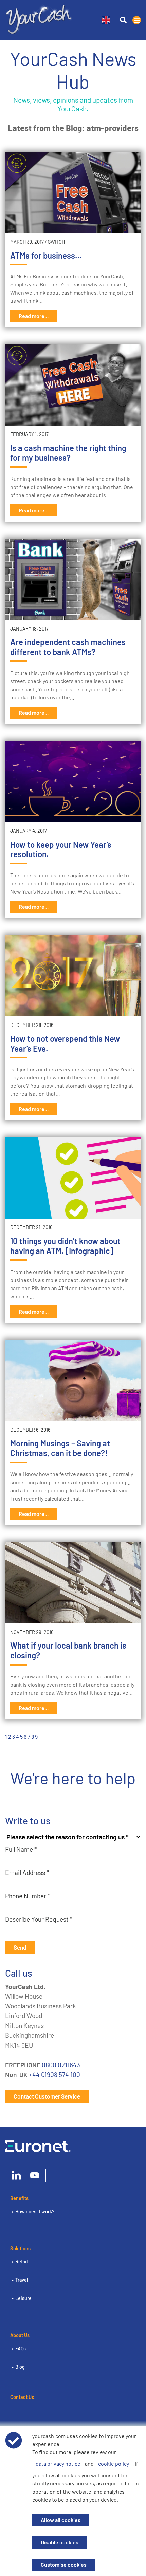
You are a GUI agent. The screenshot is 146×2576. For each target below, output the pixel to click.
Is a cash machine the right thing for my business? (68, 453)
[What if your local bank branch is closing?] (73, 1583)
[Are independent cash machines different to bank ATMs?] (73, 579)
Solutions (20, 2248)
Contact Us (22, 2397)
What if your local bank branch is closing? (68, 1650)
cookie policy (114, 2464)
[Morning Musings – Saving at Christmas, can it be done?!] (73, 1380)
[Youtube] (35, 2176)
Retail (21, 2262)
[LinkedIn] (16, 2176)
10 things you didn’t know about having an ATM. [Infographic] (65, 1246)
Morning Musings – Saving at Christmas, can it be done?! (60, 1448)
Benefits (19, 2198)
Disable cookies (60, 2542)
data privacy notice (58, 2464)
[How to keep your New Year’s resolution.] (73, 782)
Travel (22, 2280)
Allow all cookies (61, 2520)
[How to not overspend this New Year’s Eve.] (73, 976)
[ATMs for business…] (73, 192)
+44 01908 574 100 (54, 2075)
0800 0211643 (61, 2065)
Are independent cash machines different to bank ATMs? (68, 647)
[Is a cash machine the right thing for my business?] (73, 385)
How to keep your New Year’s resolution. (61, 849)
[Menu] (137, 20)
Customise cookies (64, 2565)
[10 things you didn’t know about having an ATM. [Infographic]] (73, 1178)
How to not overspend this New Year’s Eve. (65, 1043)
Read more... (34, 316)
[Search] (123, 20)
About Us (20, 2335)
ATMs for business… (46, 255)
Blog (20, 2367)
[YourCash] (39, 18)
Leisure (23, 2298)
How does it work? (35, 2211)
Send (20, 1947)
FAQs (21, 2348)
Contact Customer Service (47, 2096)
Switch (56, 242)
